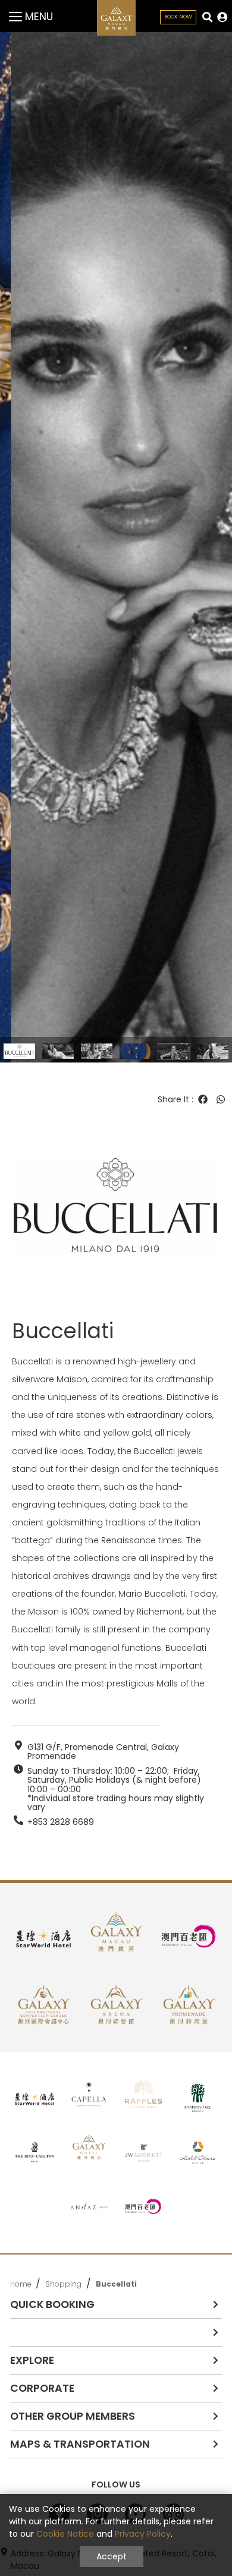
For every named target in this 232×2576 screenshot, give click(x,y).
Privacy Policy (143, 2534)
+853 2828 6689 (61, 1822)
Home (21, 2284)
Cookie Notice (65, 2534)
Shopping (63, 2284)
